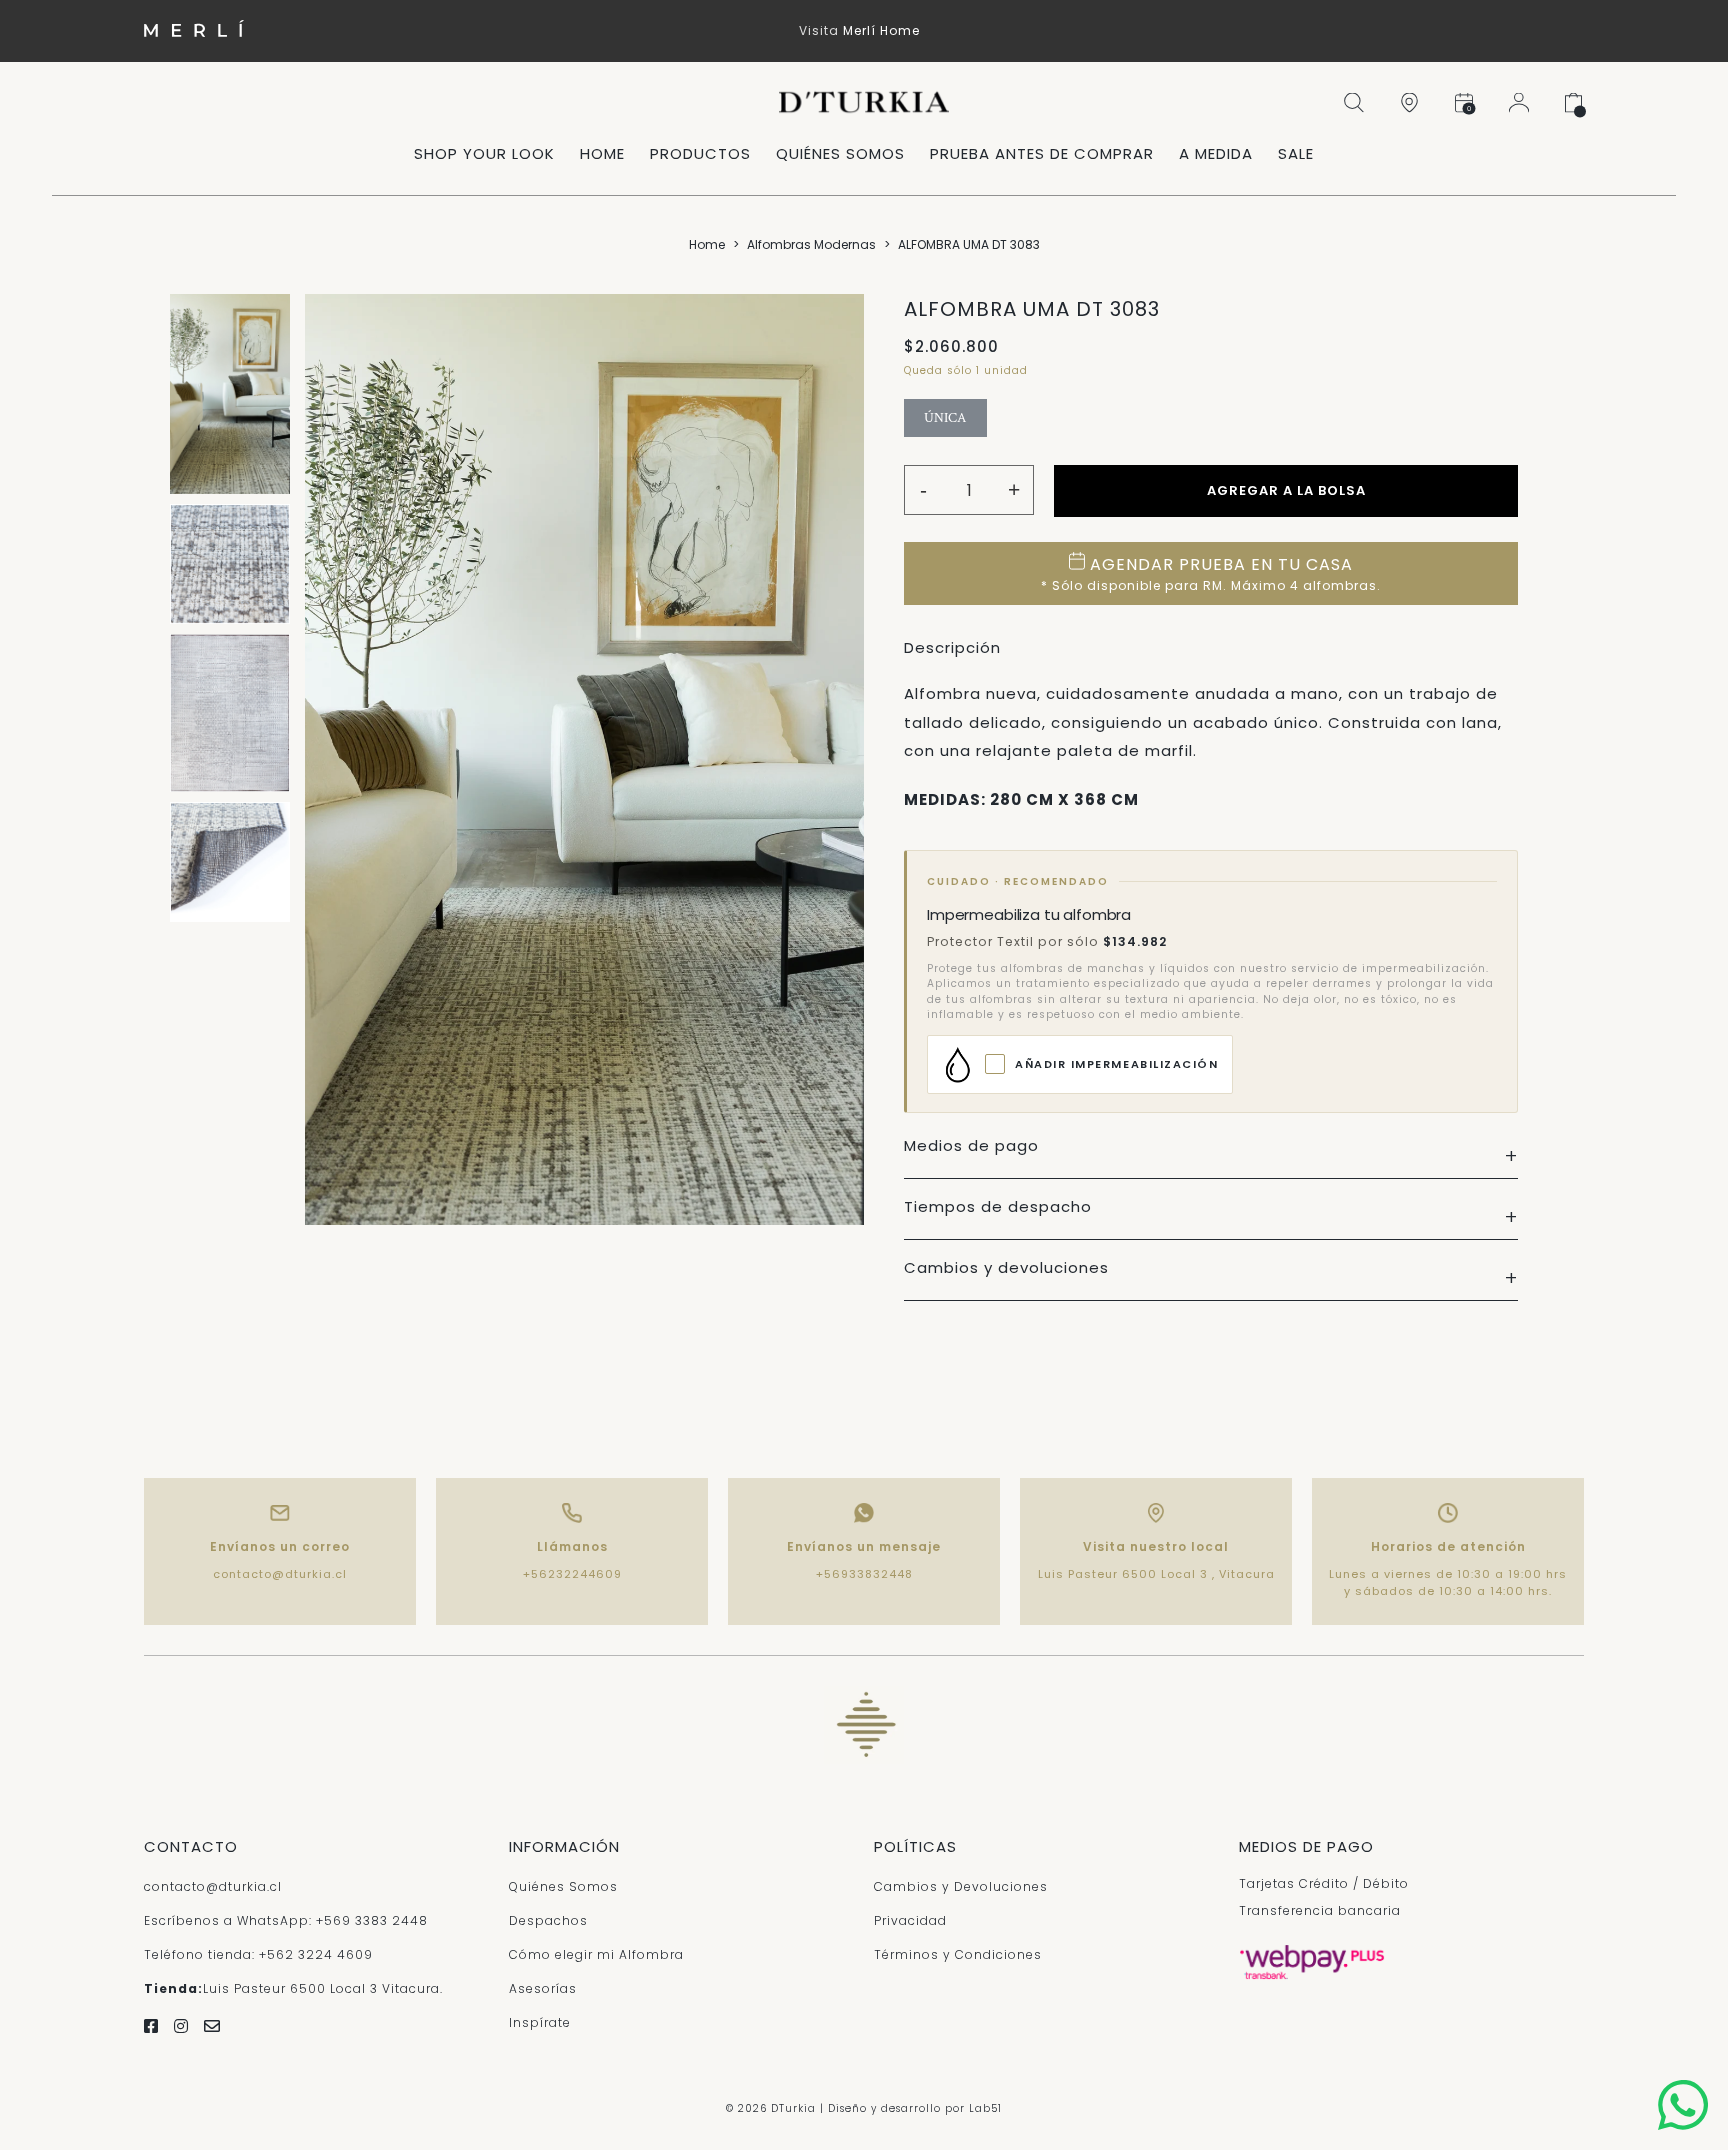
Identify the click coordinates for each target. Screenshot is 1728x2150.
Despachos (548, 1920)
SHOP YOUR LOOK (484, 153)
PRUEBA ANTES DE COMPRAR (1042, 153)
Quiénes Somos (563, 1886)
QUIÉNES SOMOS (840, 153)
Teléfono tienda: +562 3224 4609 (258, 1954)
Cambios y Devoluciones (961, 1886)
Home (707, 244)
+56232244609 (572, 1574)
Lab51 (985, 2108)
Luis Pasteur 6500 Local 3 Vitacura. (293, 1988)
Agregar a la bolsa (1286, 490)
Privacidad (910, 1920)
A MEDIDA (1216, 153)
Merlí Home (881, 30)
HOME (602, 153)
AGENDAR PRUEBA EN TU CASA (1211, 573)
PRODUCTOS (700, 153)
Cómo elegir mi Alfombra (596, 1954)
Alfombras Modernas (811, 244)
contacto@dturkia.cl (280, 1574)
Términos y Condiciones (958, 1954)
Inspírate (540, 2022)
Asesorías (543, 1988)
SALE (1296, 153)
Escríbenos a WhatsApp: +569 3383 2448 (286, 1920)
